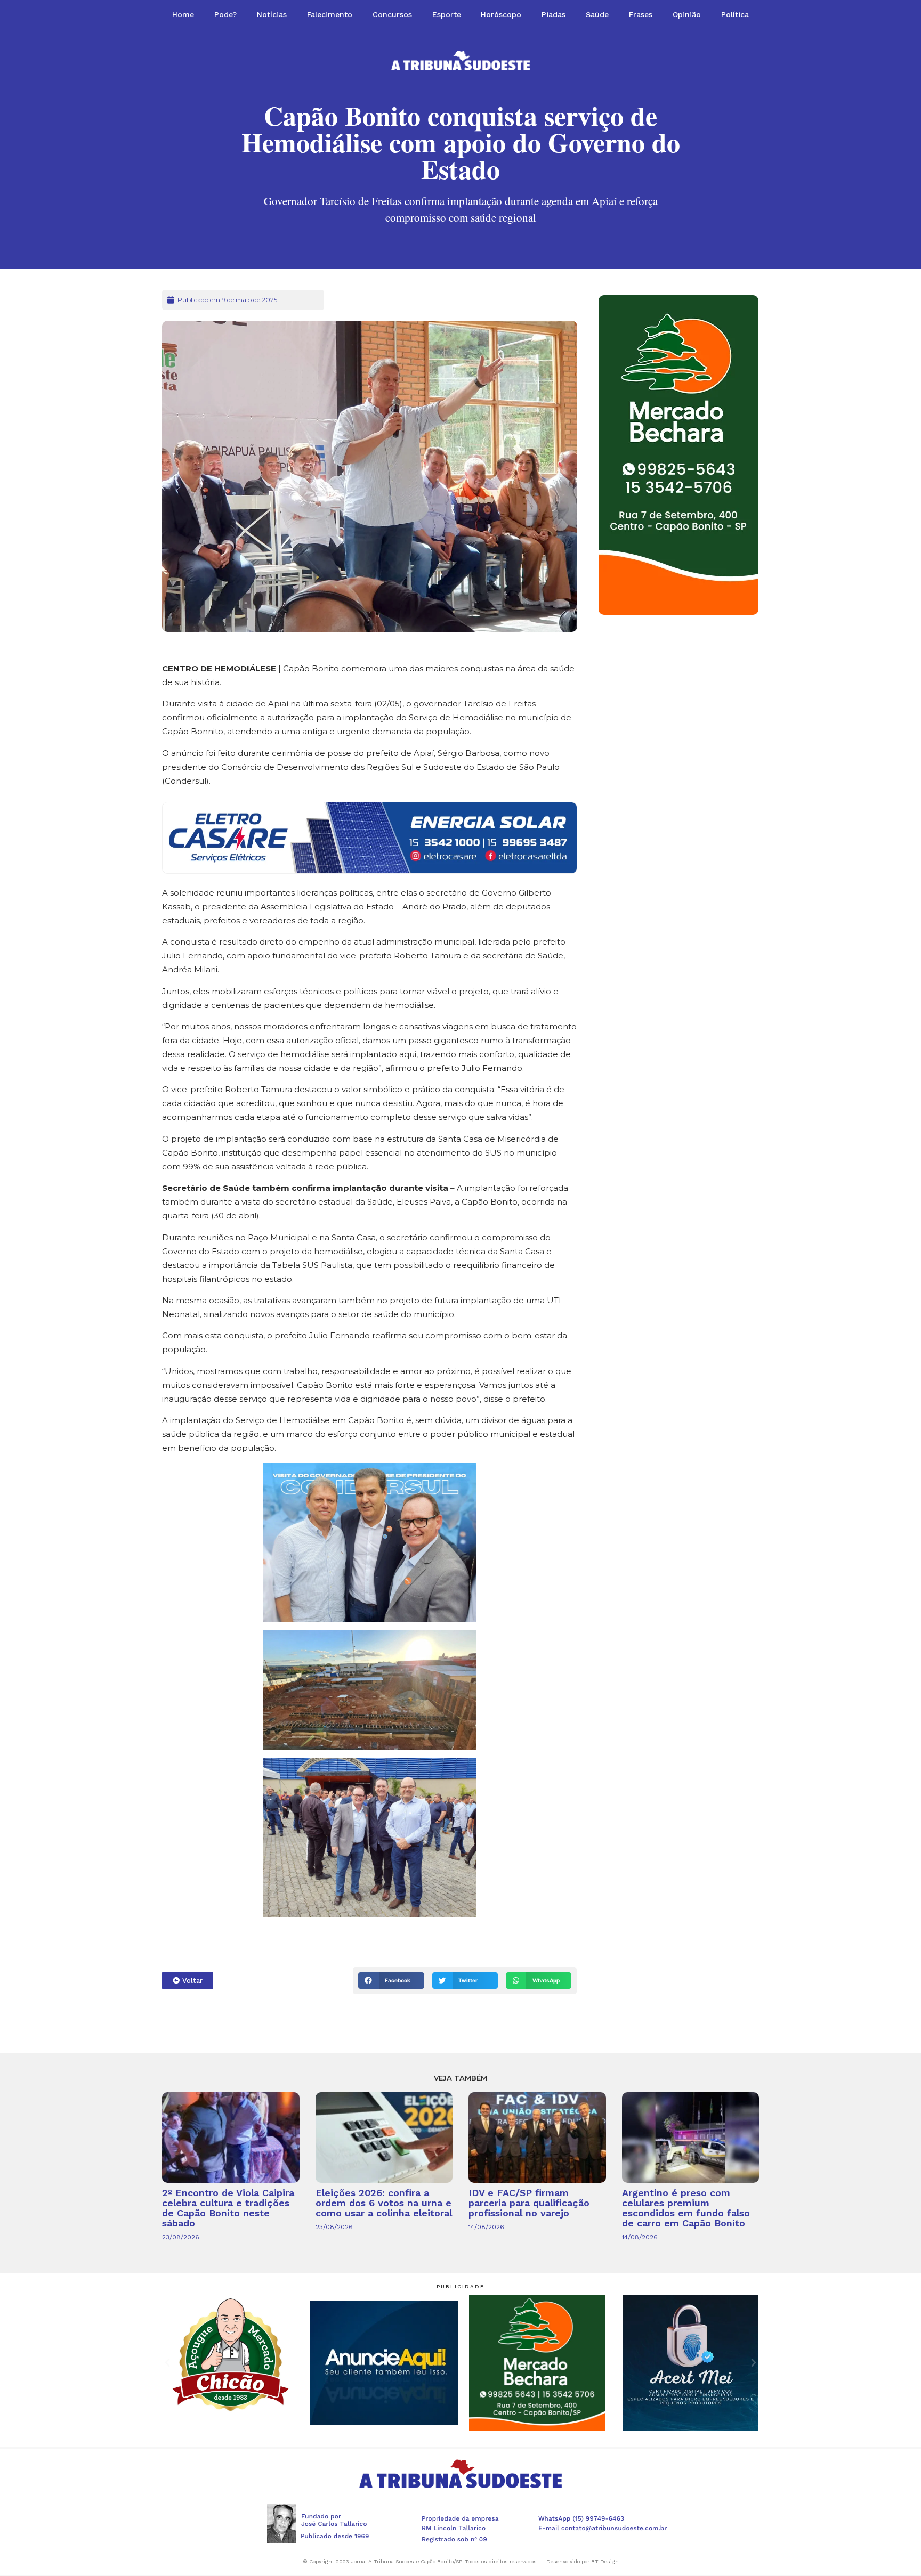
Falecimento (330, 14)
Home (183, 14)
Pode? (225, 14)
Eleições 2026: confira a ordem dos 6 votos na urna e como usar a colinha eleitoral (384, 2203)
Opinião (687, 14)
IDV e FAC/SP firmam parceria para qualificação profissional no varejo (529, 2203)
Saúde (597, 14)
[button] (391, 1981)
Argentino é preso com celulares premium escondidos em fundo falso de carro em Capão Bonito (686, 2208)
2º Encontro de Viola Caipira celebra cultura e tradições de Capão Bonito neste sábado (228, 2208)
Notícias (272, 14)
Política (735, 14)
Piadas (554, 14)
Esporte (447, 14)
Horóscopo (501, 14)
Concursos (392, 14)
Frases (641, 14)
